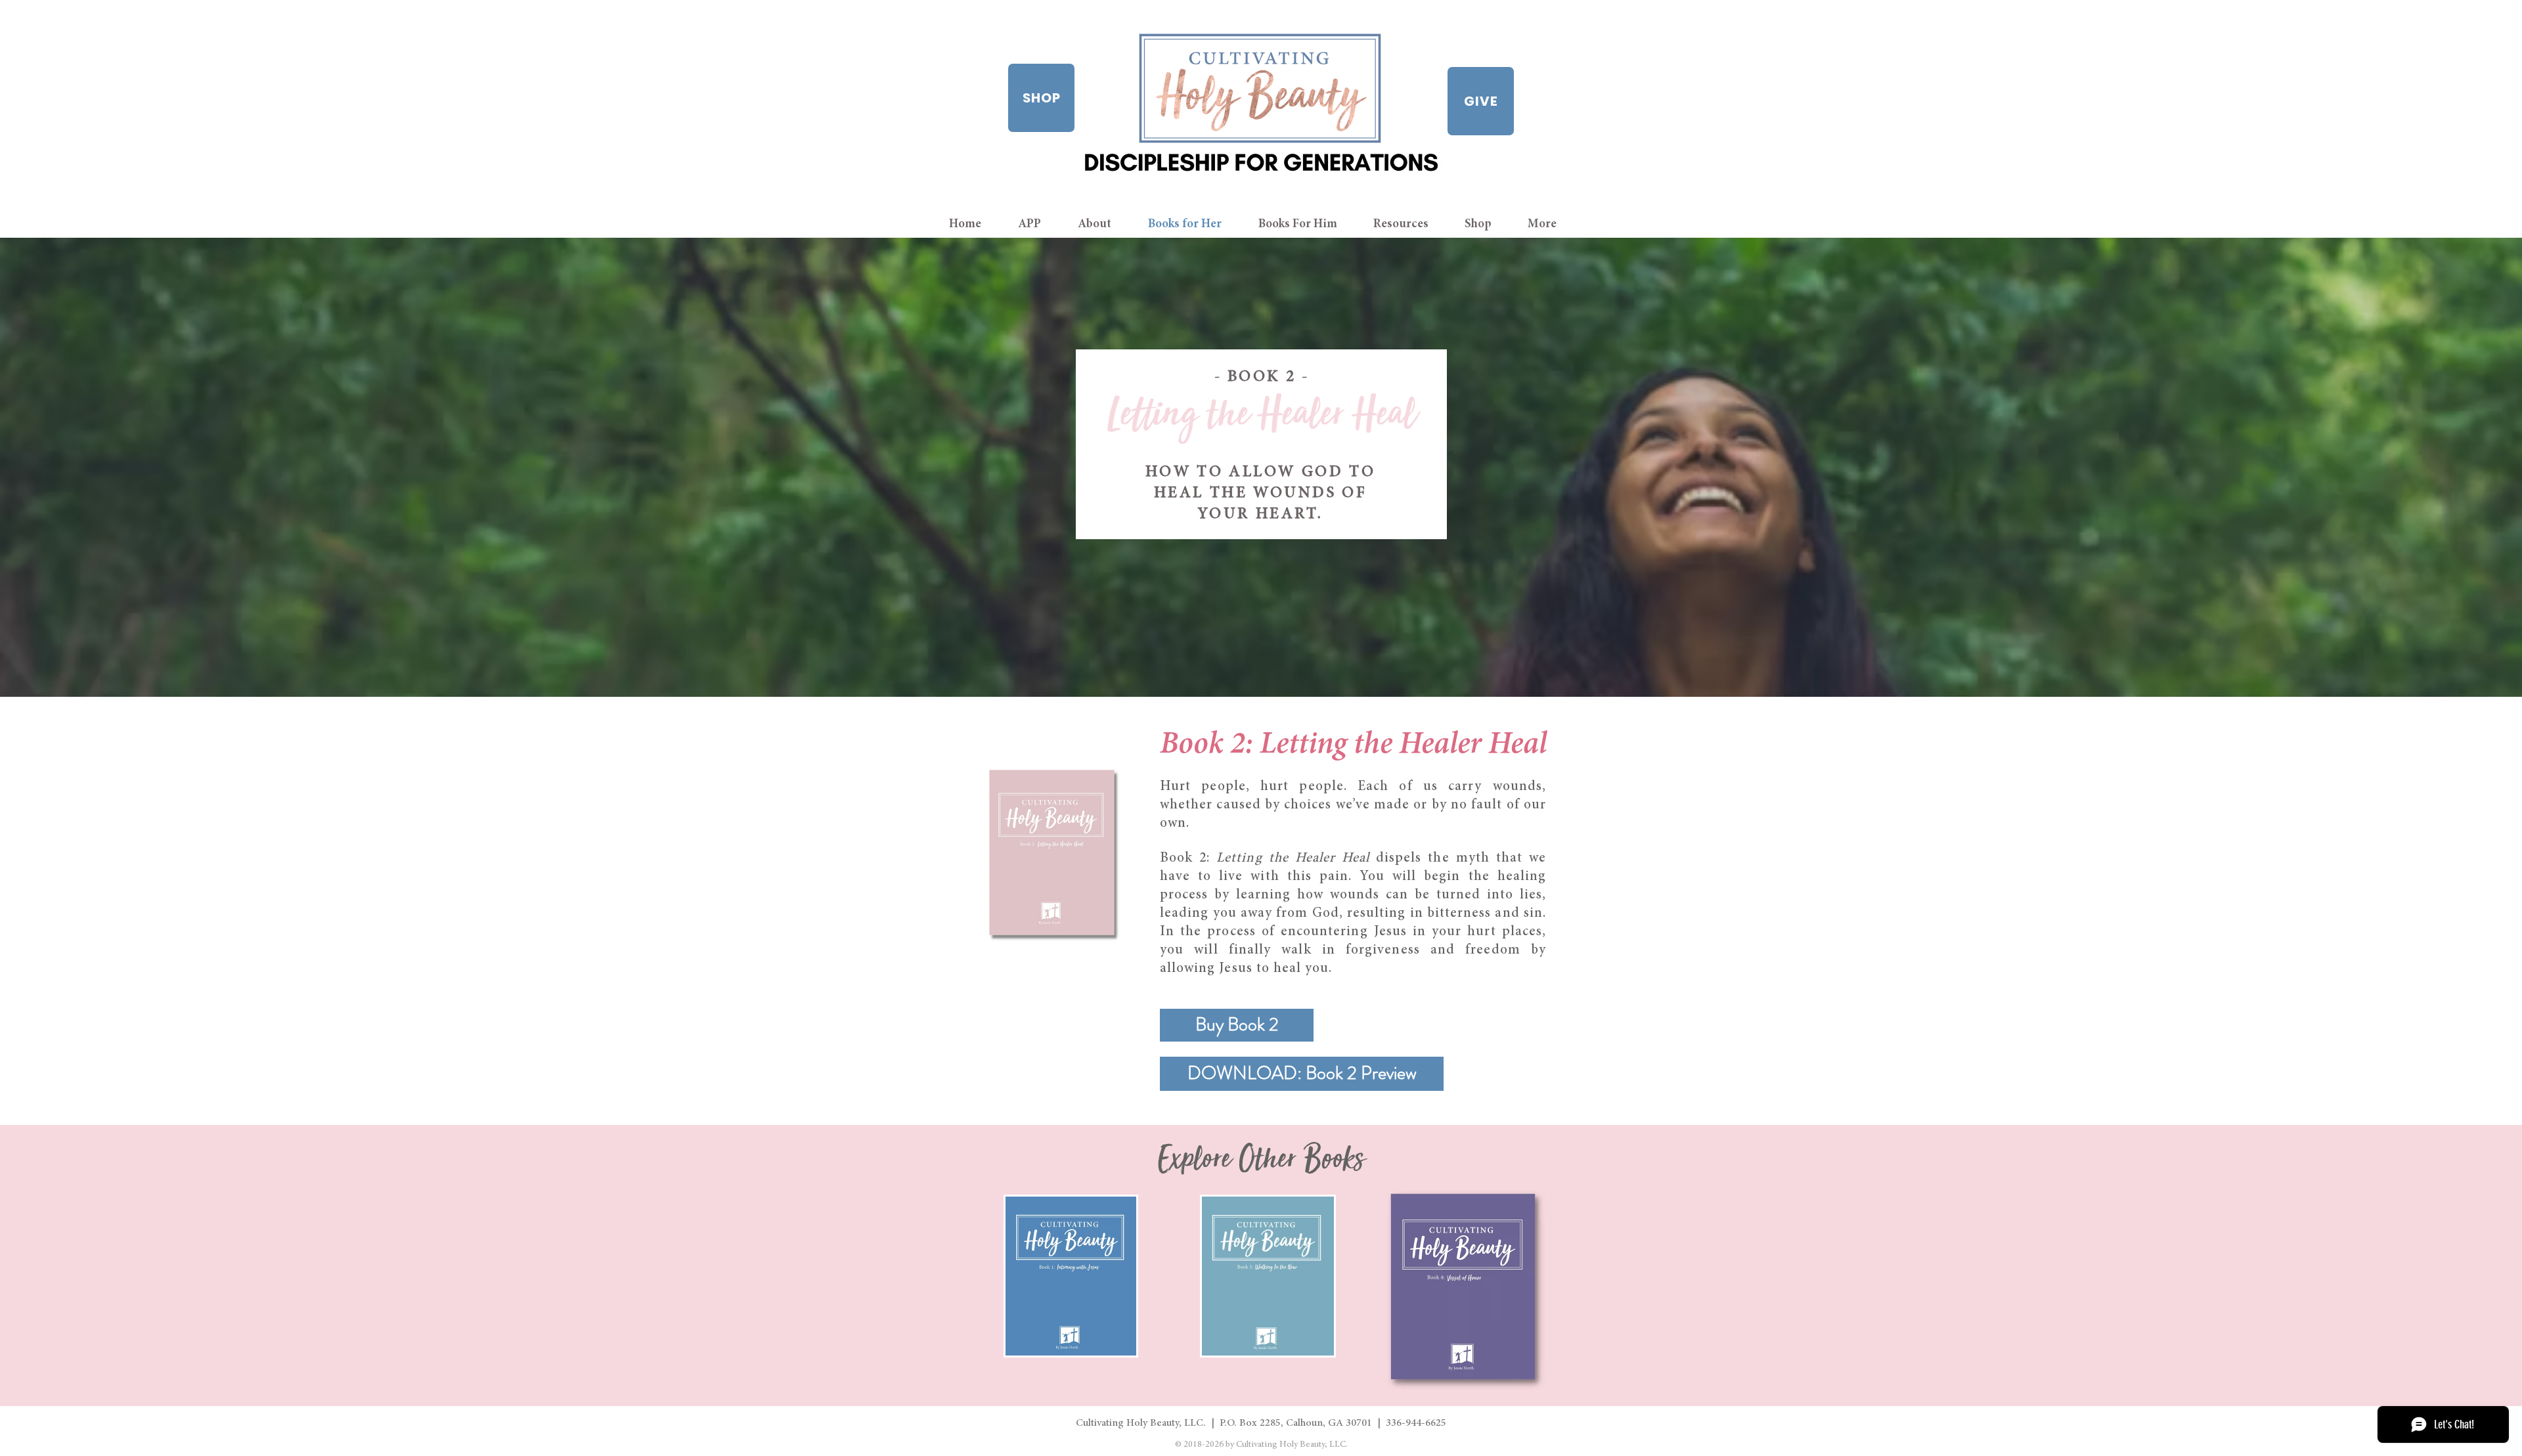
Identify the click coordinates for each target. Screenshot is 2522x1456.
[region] (1071, 1276)
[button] (1409, 224)
